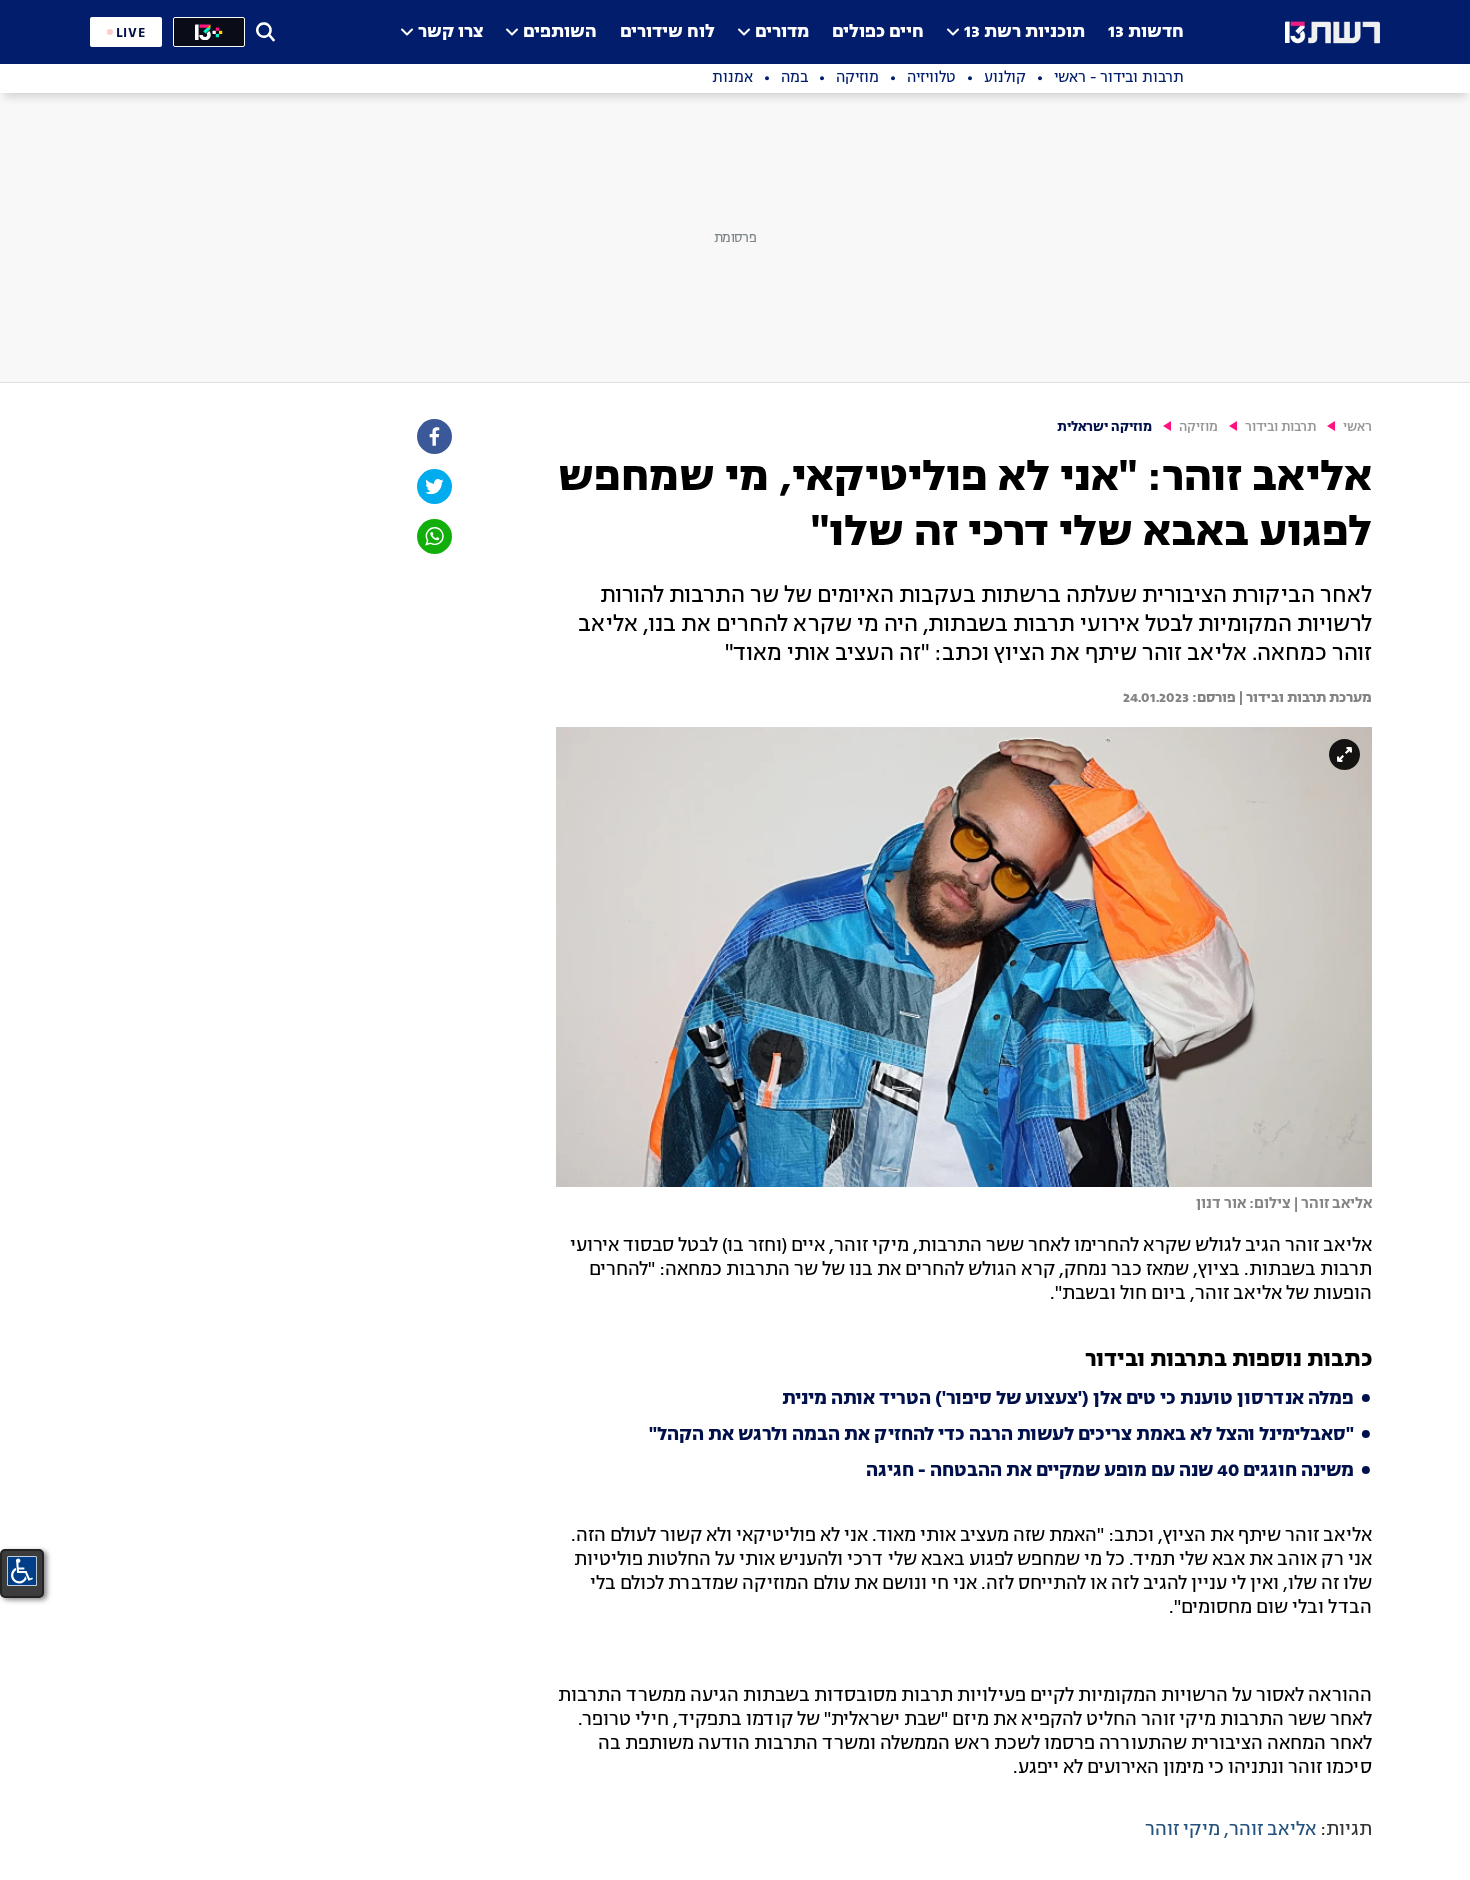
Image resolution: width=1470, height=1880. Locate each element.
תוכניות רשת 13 (1024, 32)
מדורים (782, 32)
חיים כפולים (878, 32)
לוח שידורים (667, 32)
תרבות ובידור (1280, 427)
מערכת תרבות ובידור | (1304, 698)
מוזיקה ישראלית (1104, 427)
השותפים (560, 32)
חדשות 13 (1146, 32)
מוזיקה (1198, 427)
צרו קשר (450, 32)
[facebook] (433, 436)
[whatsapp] (433, 536)
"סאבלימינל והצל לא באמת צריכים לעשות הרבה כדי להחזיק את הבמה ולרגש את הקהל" (1001, 1435)
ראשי (1357, 427)
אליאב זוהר (1272, 1830)
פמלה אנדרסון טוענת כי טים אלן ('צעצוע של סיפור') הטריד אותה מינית (1068, 1399)
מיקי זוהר (1182, 1830)
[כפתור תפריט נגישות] (22, 1571)
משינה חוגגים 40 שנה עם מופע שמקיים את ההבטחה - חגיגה (1110, 1471)
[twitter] (433, 486)
